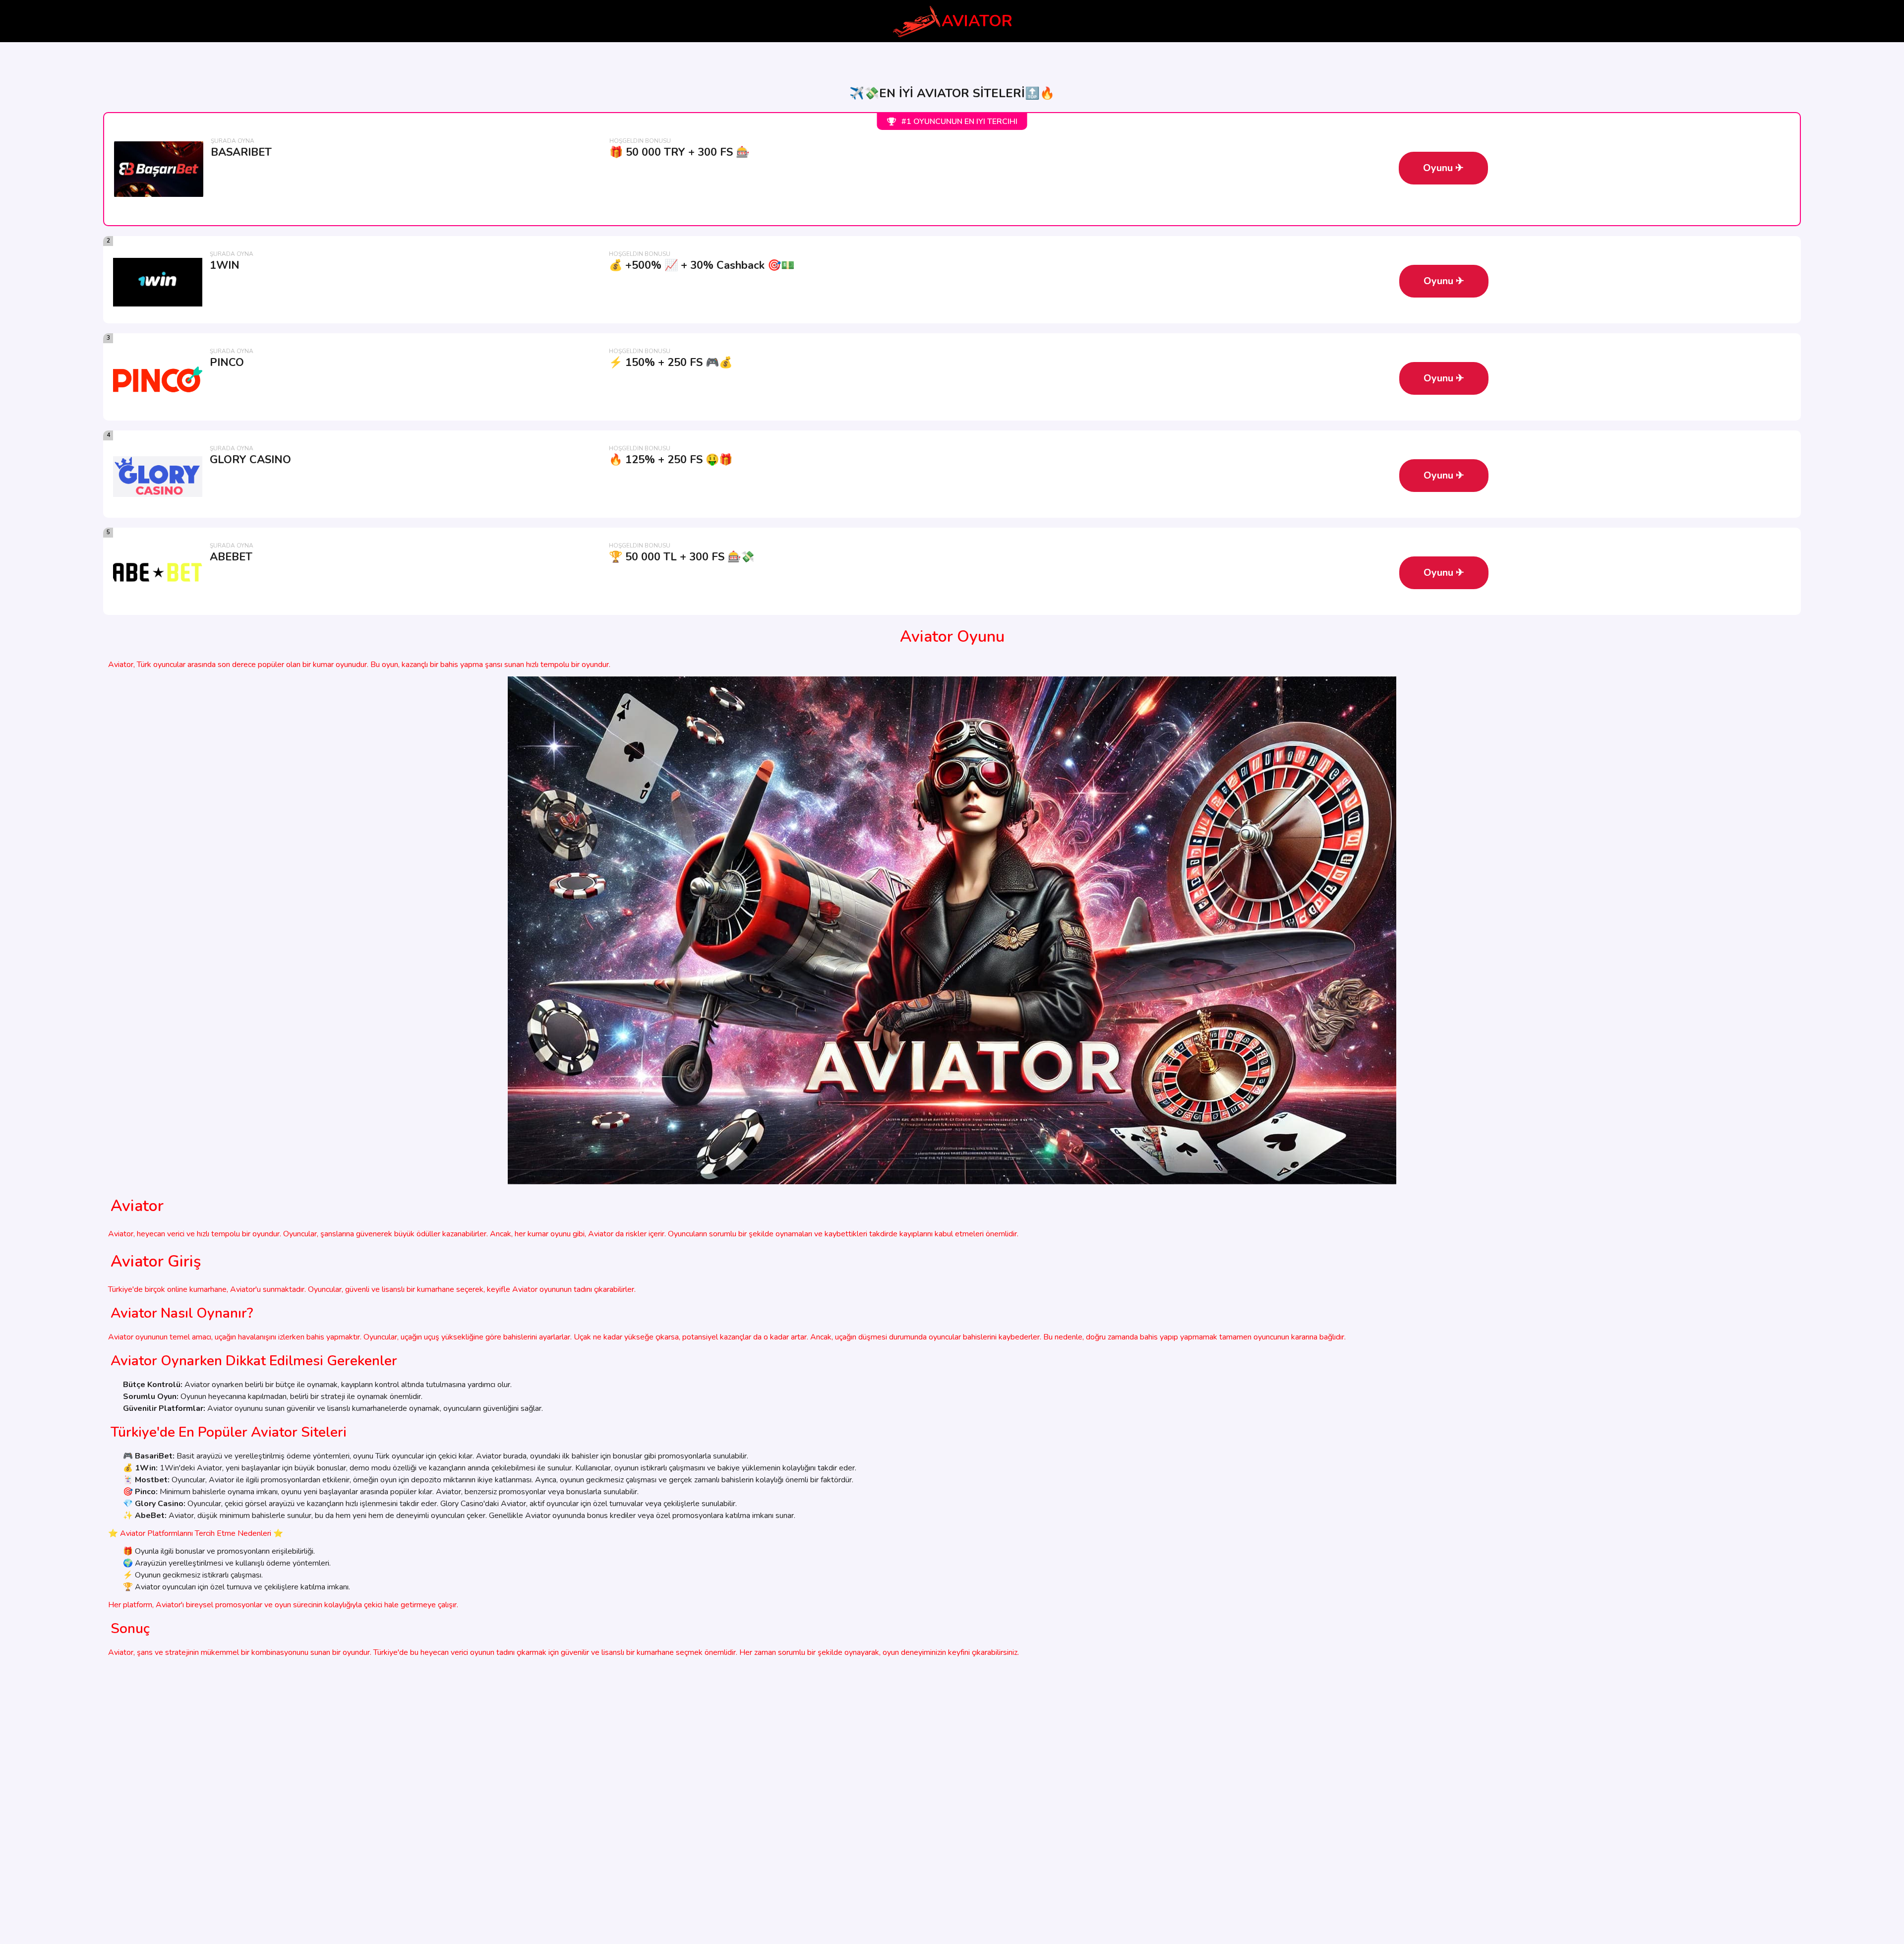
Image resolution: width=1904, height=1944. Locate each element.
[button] (1443, 168)
